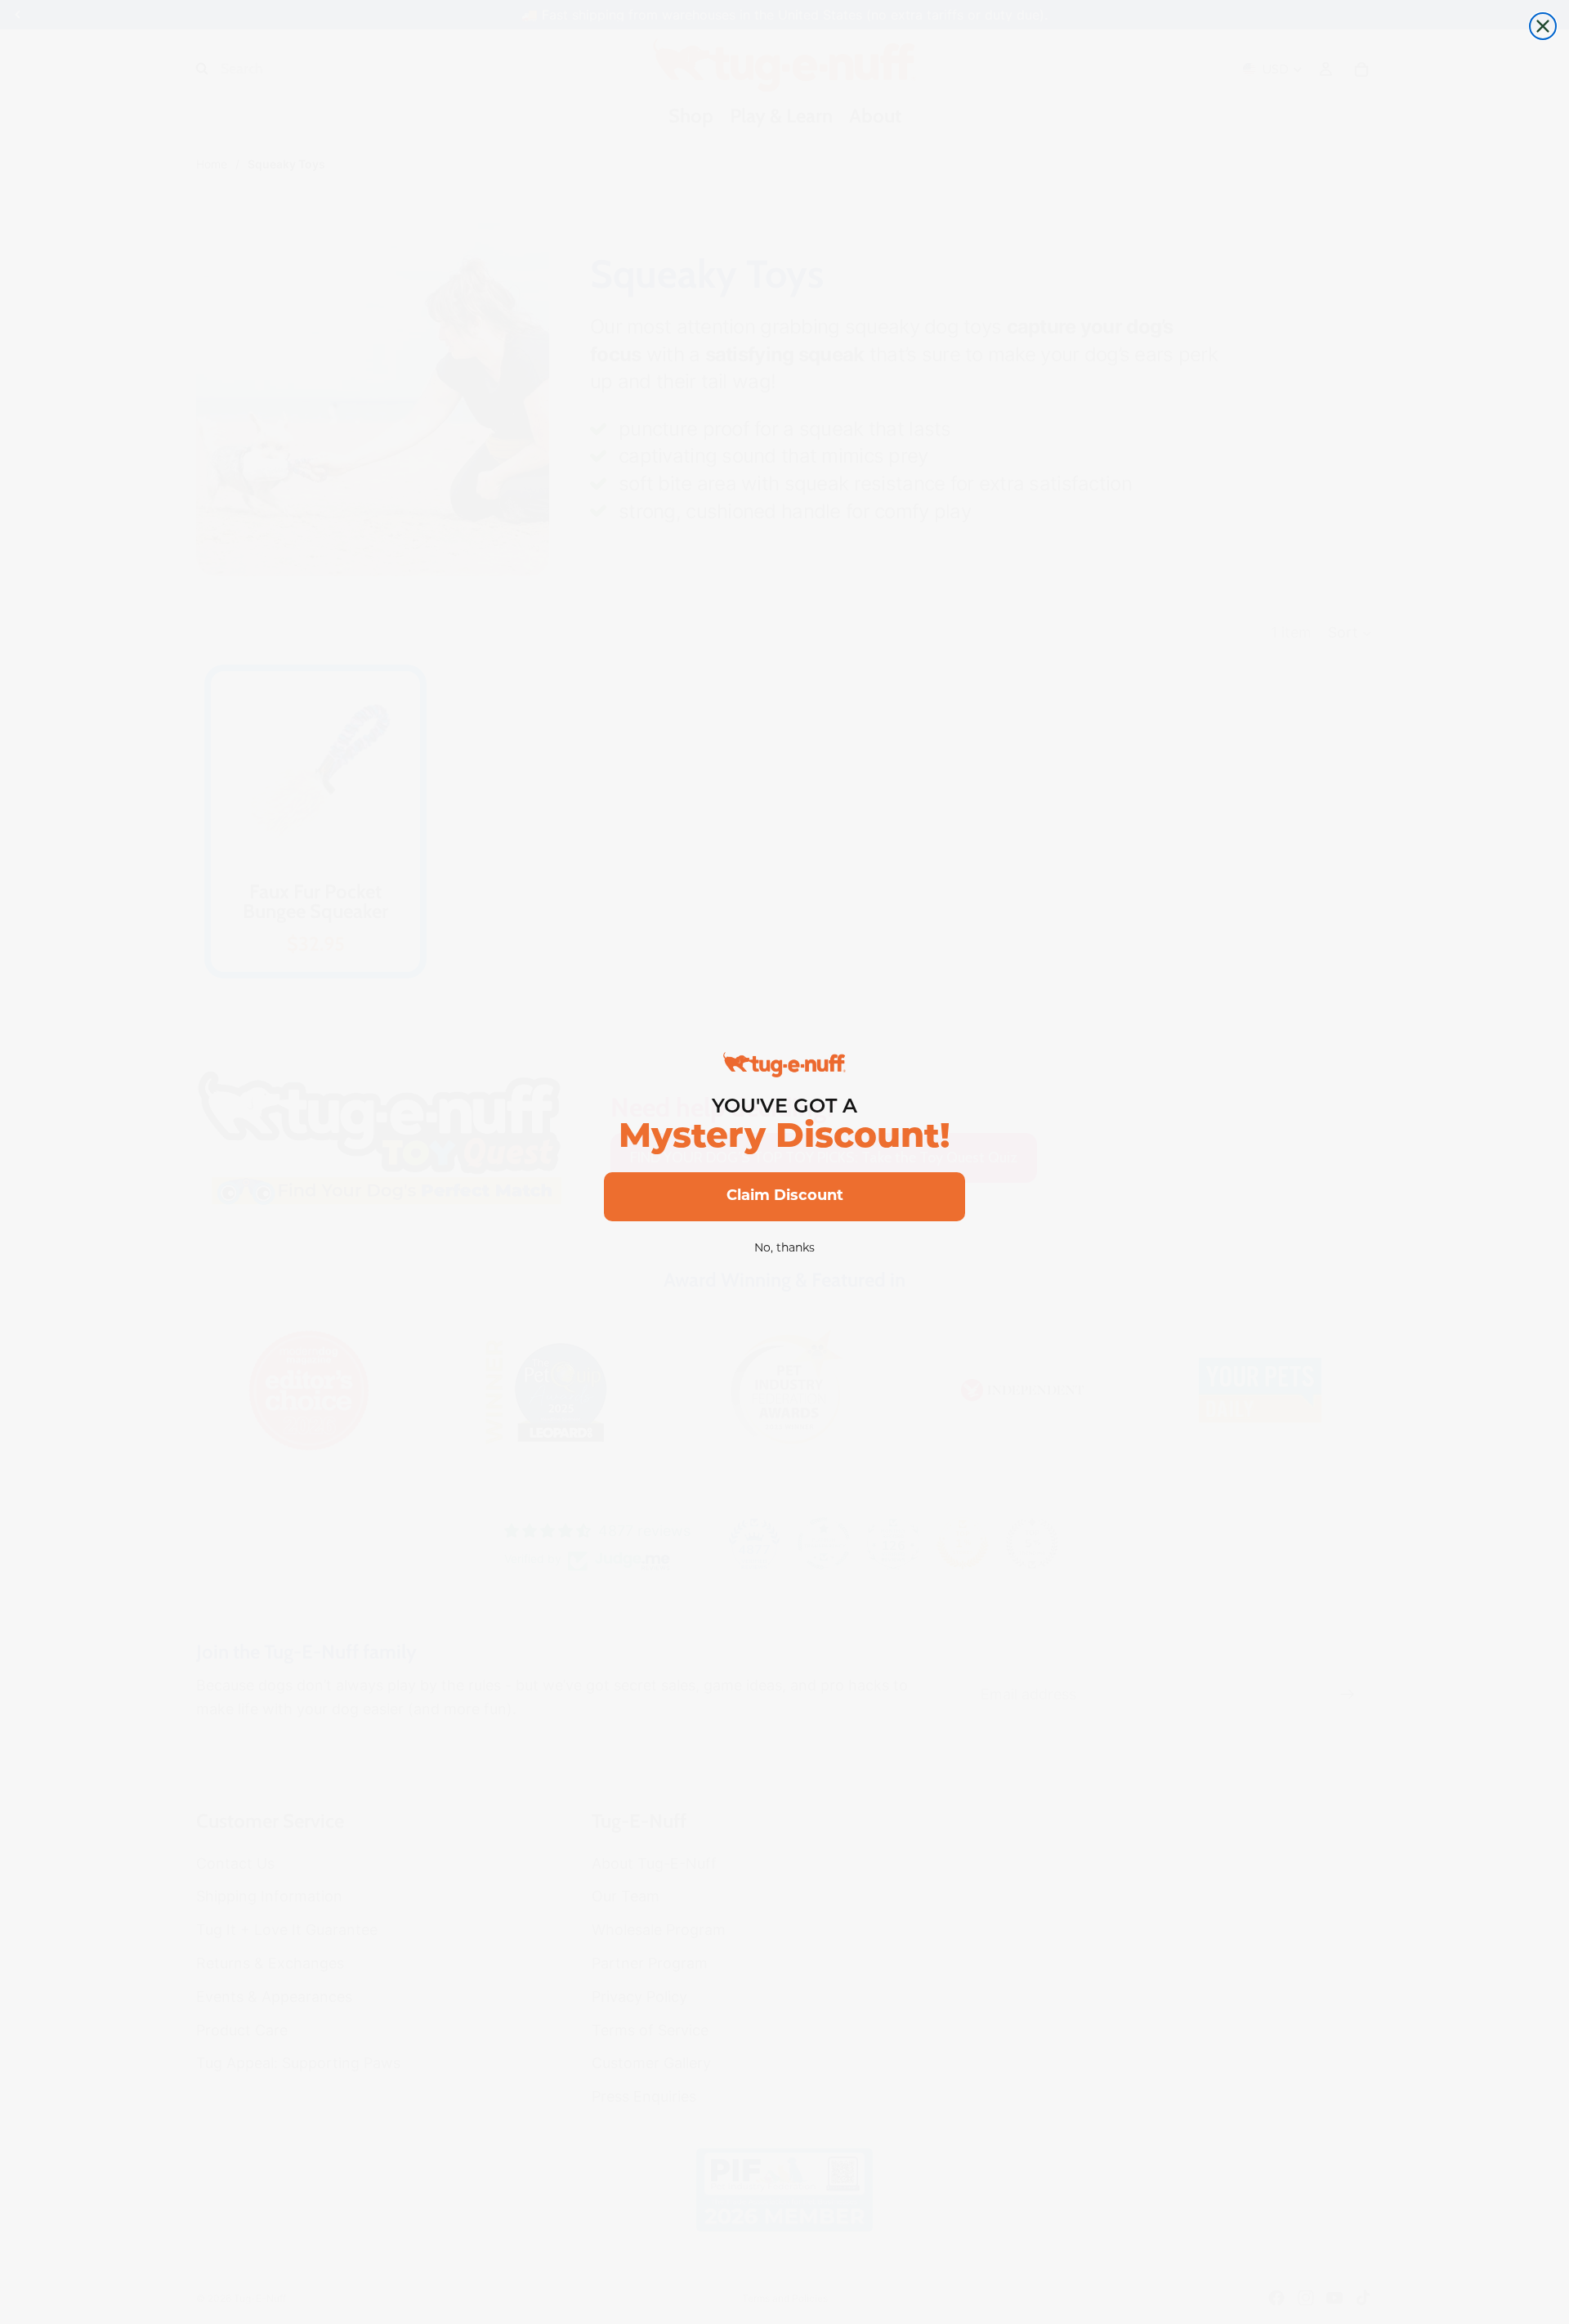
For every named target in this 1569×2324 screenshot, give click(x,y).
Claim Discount (785, 1197)
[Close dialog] (1543, 26)
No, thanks (784, 1249)
